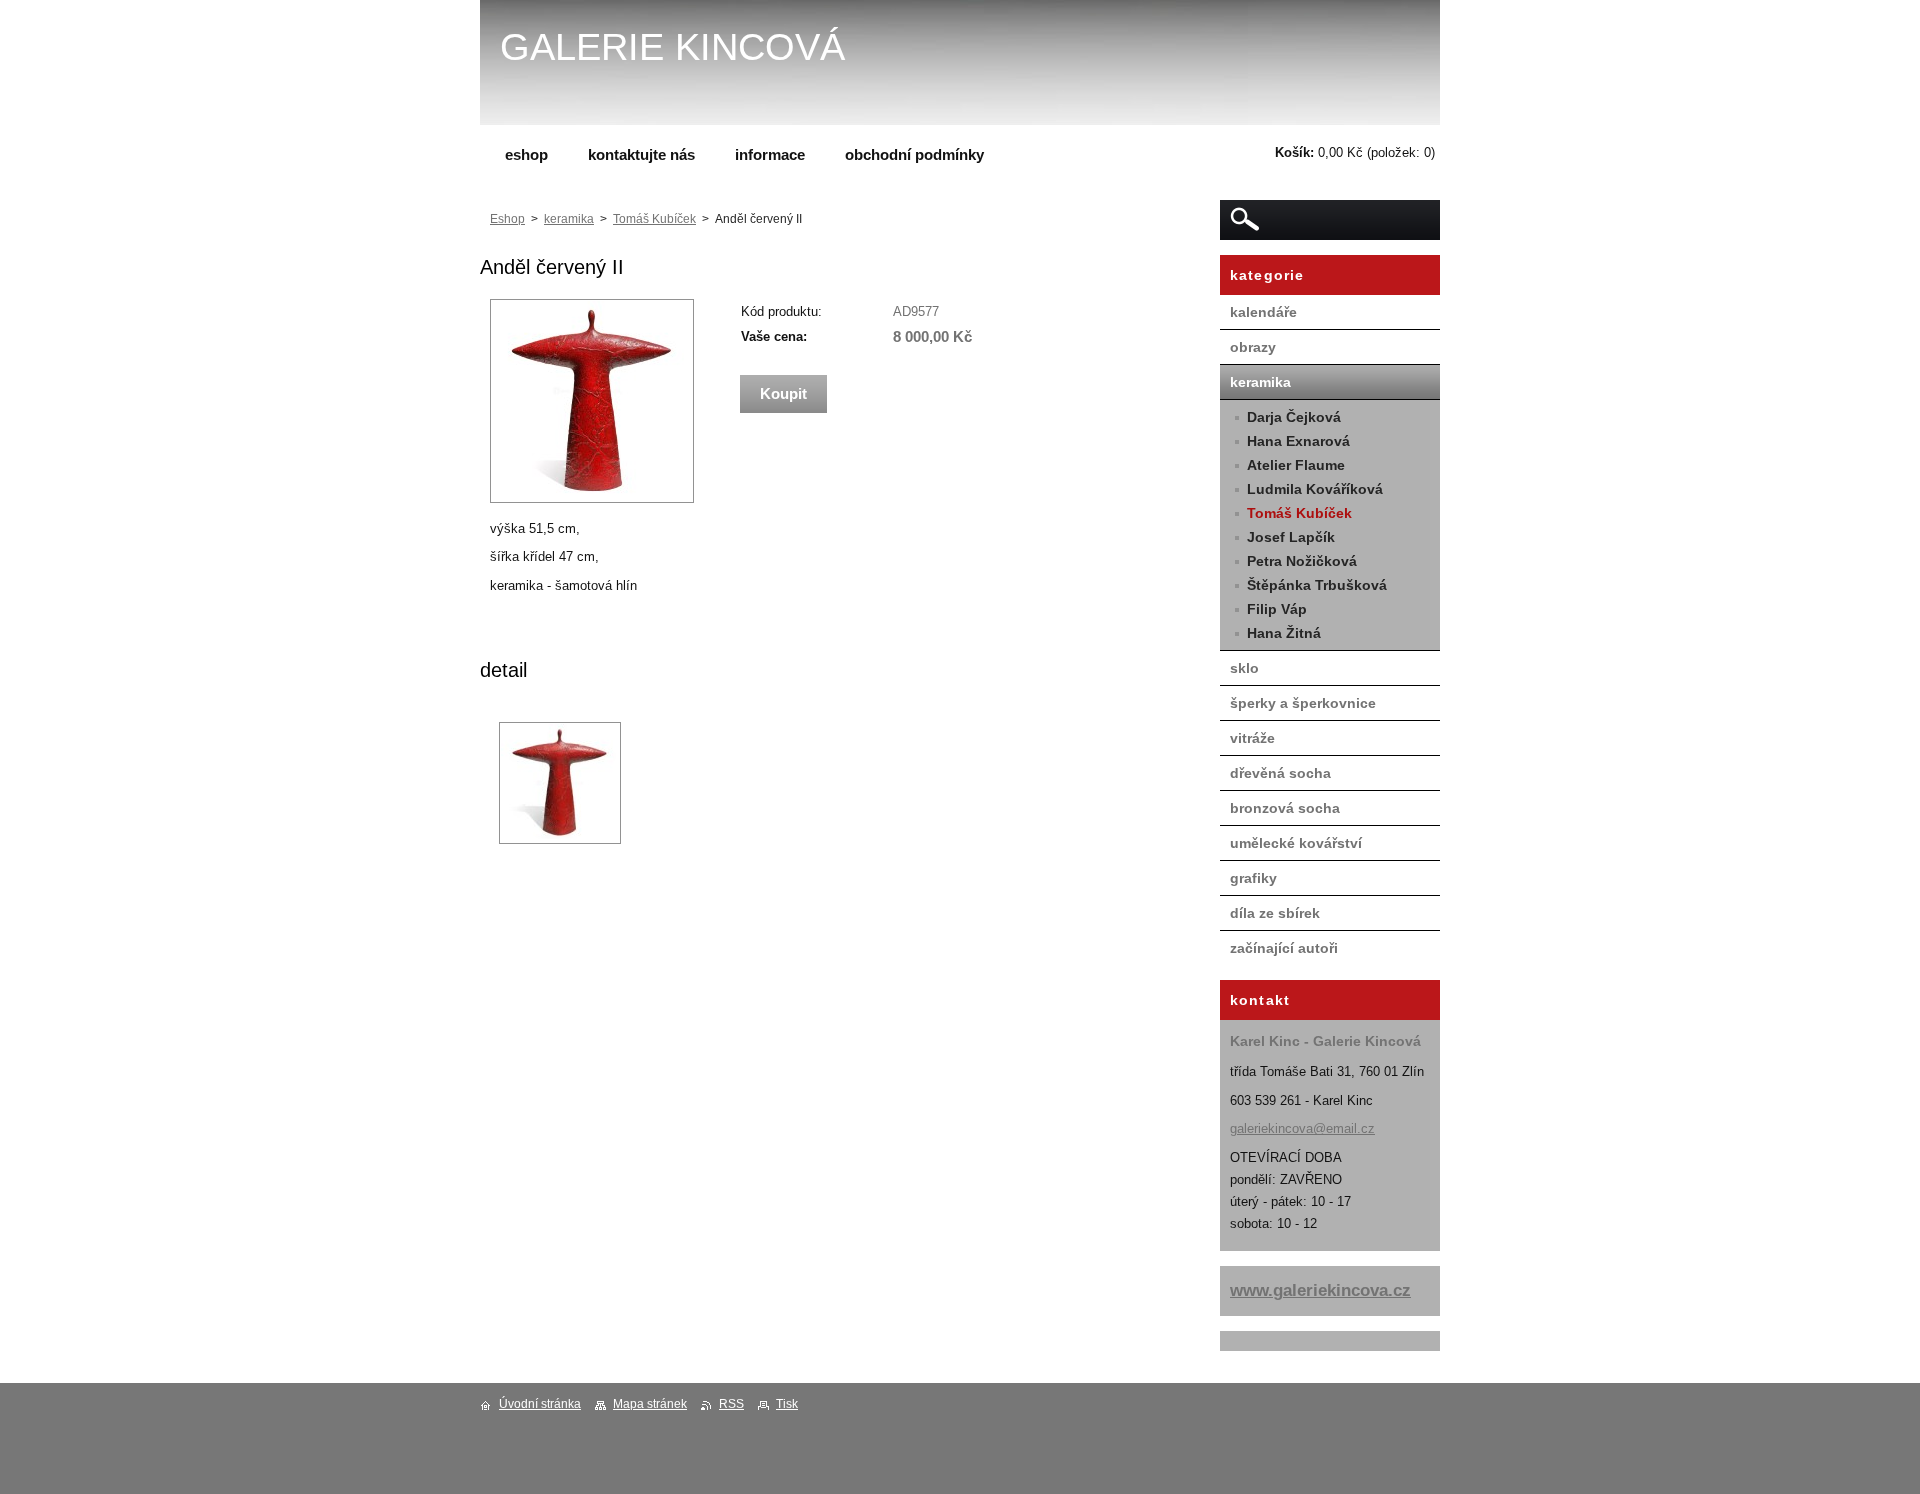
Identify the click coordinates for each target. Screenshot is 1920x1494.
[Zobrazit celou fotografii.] (560, 783)
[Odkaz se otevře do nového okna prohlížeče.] (592, 498)
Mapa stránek (650, 1404)
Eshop (507, 219)
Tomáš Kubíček (654, 219)
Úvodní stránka (540, 1404)
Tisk (787, 1404)
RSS (731, 1404)
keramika (569, 219)
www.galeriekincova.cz (1320, 1290)
